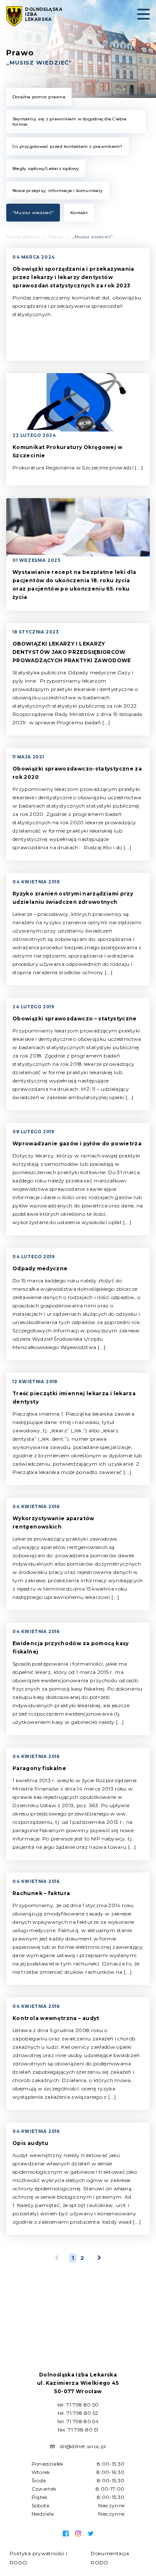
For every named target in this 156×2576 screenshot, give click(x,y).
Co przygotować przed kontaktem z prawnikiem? (68, 146)
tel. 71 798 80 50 (78, 2405)
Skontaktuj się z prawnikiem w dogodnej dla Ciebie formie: (69, 122)
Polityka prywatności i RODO (38, 2558)
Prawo (56, 237)
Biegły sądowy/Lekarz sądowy (46, 168)
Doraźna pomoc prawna (39, 97)
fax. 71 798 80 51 (78, 2430)
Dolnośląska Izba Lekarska (44, 15)
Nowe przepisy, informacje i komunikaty (58, 191)
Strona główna (23, 237)
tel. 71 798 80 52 (78, 2413)
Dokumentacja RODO (110, 2558)
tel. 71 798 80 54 (78, 2421)
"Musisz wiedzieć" (33, 213)
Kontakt (79, 213)
